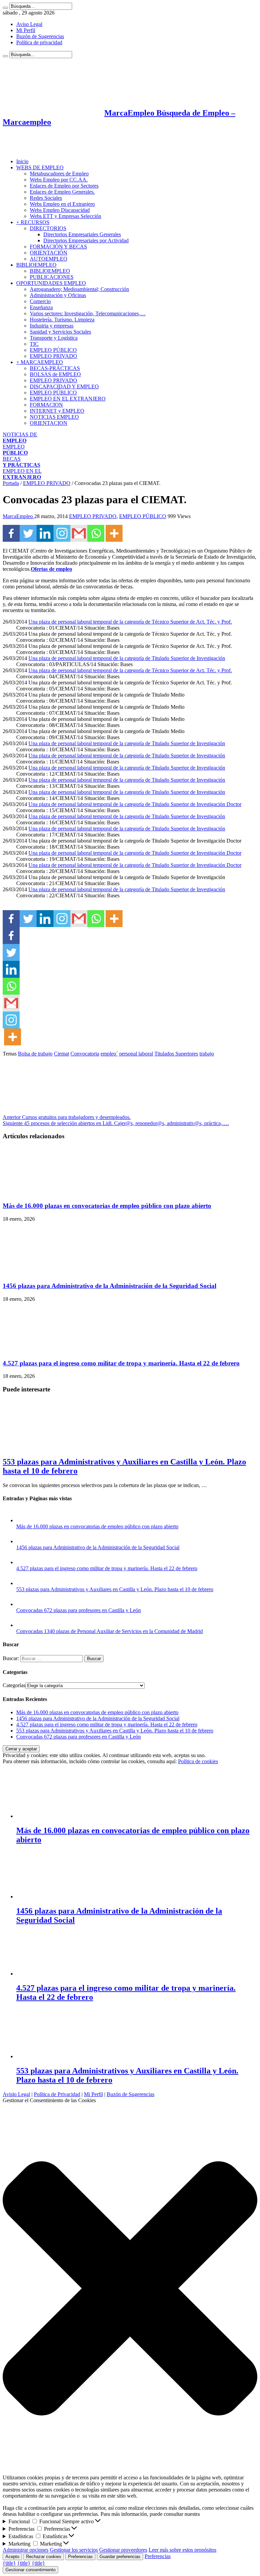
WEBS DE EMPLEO (40, 167)
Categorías (14, 1685)
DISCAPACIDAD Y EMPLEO (64, 386)
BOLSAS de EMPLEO (55, 374)
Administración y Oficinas (58, 295)
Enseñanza (41, 307)
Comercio (40, 301)
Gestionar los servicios (74, 2550)
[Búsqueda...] (5, 8)
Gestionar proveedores (123, 2550)
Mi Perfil (26, 30)
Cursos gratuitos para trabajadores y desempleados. (67, 1117)
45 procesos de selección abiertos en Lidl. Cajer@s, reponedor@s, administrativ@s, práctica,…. (116, 1123)
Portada (11, 483)
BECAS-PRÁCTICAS (55, 368)
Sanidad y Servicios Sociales (60, 332)
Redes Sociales (46, 198)
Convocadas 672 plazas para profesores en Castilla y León (79, 1610)
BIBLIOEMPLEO (36, 265)
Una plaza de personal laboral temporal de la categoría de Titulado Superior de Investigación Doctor (135, 804)
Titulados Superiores (176, 1054)
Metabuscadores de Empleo (59, 174)
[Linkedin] (45, 533)
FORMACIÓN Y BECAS (58, 247)
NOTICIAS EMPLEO (54, 417)
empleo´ (109, 1054)
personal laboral (136, 1054)
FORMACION (46, 405)
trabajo (207, 1054)
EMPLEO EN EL (22, 474)
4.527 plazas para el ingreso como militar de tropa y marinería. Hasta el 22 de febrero (121, 1363)
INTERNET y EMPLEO (57, 411)
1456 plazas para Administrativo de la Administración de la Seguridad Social (110, 1286)
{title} (9, 2563)
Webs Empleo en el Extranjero (62, 204)
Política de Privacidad (57, 2094)
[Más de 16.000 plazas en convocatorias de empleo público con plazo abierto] (23, 1520)
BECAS (21, 462)
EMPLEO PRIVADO (53, 356)
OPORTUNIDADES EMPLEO (51, 283)
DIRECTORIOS (48, 228)
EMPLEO (15, 450)
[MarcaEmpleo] (36, 150)
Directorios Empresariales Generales (82, 234)
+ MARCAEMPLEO (40, 362)
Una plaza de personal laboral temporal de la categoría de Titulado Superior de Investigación (127, 658)
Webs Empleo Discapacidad (60, 210)
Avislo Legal (16, 2094)
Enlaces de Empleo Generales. (62, 192)
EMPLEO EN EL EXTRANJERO (68, 399)
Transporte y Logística (54, 338)
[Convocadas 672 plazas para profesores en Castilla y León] (23, 1604)
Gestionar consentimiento (30, 2570)
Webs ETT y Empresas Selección (66, 216)
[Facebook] (11, 533)
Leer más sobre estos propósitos (182, 2550)
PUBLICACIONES (52, 277)
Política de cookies (198, 1761)
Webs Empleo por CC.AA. (59, 180)
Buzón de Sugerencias (40, 36)
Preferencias (80, 2557)
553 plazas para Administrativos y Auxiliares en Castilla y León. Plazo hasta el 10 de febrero (115, 1589)
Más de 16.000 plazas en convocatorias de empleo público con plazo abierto (107, 1206)
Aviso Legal (29, 24)
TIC (34, 344)
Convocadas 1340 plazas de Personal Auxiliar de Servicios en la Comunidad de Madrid (110, 1631)
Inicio (22, 161)
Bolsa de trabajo (35, 1054)
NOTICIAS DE (20, 438)
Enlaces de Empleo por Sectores (64, 186)
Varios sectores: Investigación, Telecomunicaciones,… (88, 313)
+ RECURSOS (33, 222)
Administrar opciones (26, 2550)
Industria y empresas (52, 326)
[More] (114, 533)
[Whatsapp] (96, 533)
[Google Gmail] (79, 533)
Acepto (12, 2557)
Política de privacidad (39, 42)
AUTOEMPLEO (49, 259)
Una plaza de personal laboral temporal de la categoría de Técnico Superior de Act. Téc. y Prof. (130, 622)
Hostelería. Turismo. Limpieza (62, 320)
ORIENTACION (49, 423)
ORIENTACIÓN (49, 253)
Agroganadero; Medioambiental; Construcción (79, 289)
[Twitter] (28, 533)
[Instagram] (62, 533)
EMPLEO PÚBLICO (53, 350)
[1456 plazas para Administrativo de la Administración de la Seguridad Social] (23, 1541)
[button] (130, 2289)
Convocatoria (85, 1054)
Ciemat (61, 1054)
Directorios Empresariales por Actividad (86, 240)
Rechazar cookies (44, 2557)
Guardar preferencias (120, 2557)
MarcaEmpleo (18, 516)
